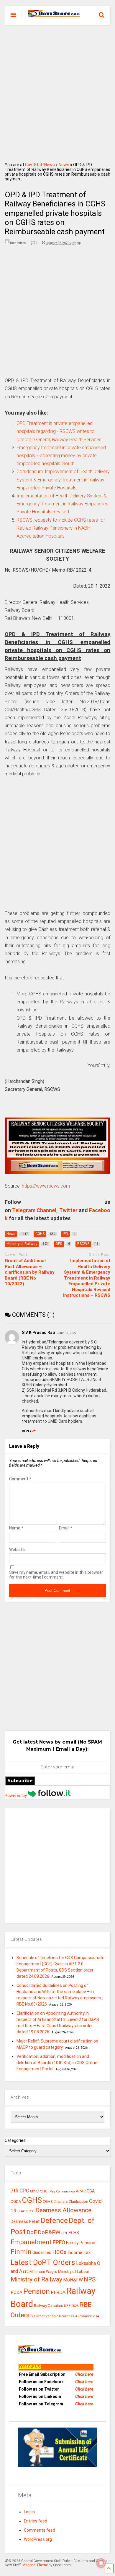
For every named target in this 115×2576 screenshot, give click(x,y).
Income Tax (79, 2253)
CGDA (16, 2201)
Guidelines (42, 2252)
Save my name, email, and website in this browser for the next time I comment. (56, 1575)
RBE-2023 (71, 2306)
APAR (81, 2191)
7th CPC (20, 2191)
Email (66, 1528)
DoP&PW (49, 2232)
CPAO (21, 2211)
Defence (54, 2220)
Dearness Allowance (63, 2210)
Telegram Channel (34, 1210)
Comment (20, 1479)
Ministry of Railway (36, 2279)
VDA (96, 2316)
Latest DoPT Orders (43, 2262)
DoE (32, 2232)
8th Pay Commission (59, 2191)
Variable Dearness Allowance (69, 2316)
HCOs (59, 2252)
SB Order (37, 2316)
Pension (37, 2291)
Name (16, 1528)
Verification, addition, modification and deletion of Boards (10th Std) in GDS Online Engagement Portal (57, 2063)
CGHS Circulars (55, 2202)
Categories (15, 2140)
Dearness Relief (25, 2221)
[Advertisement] (57, 92)
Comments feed (40, 2530)
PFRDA (58, 2292)
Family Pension (81, 2243)
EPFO (59, 2242)
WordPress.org (38, 2539)
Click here (84, 2374)
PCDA (17, 2292)
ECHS (74, 2233)
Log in (29, 2512)
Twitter (68, 1210)
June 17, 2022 (67, 1333)
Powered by (16, 1796)
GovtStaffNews (40, 165)
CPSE (30, 2211)
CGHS (32, 2200)
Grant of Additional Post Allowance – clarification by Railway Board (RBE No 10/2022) (30, 1272)
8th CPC (37, 2191)
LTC (26, 2272)
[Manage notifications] (101, 2563)
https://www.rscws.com (46, 1186)
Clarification (78, 2202)
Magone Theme (35, 2565)
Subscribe (20, 1781)
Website (17, 1550)
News (64, 165)
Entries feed (36, 2521)
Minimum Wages (43, 2272)
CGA (91, 2191)
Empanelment (31, 2242)
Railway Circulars (49, 2306)
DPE (65, 2233)
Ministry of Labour (74, 2272)
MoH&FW (73, 2280)
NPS (90, 2279)
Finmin (21, 2252)
